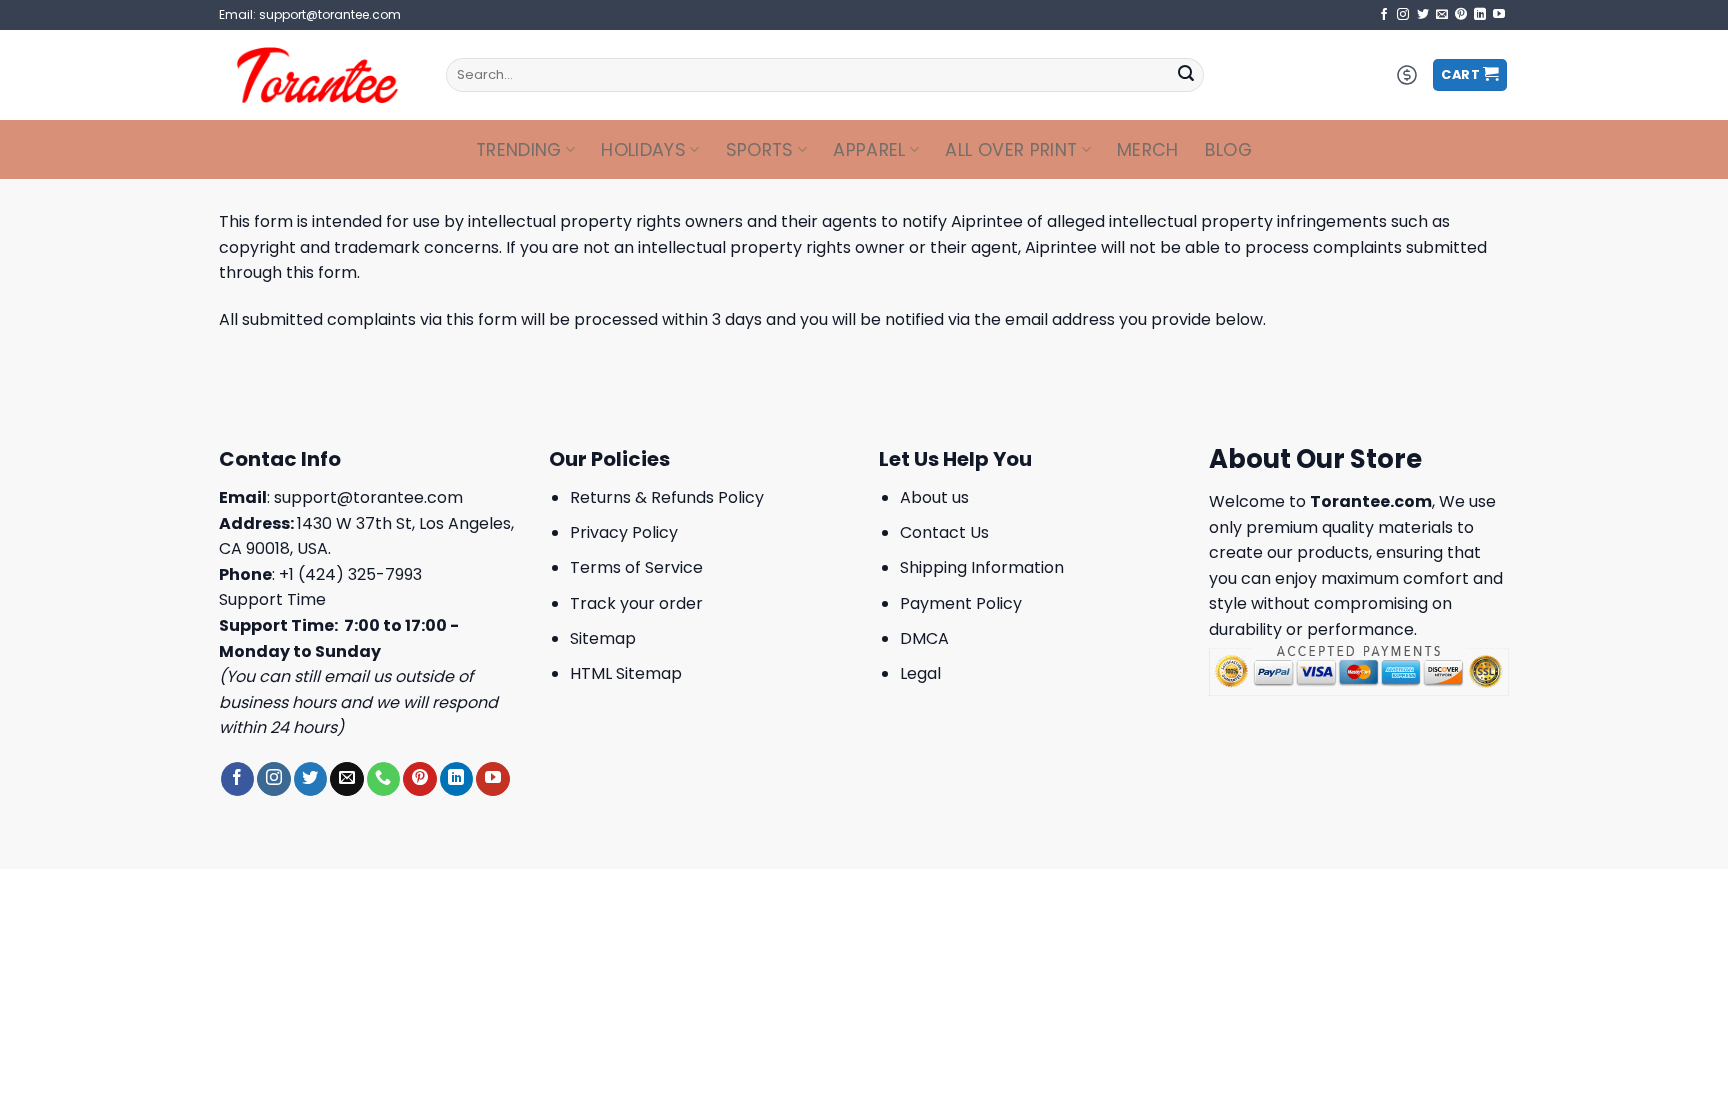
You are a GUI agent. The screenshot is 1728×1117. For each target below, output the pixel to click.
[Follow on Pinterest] (1461, 15)
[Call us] (383, 779)
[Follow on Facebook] (1384, 15)
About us (934, 497)
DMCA (924, 638)
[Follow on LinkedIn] (1480, 15)
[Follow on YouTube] (1499, 15)
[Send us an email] (1442, 15)
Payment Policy (961, 603)
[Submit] (1186, 75)
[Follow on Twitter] (1423, 15)
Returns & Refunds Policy (667, 497)
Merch (1148, 150)
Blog (1228, 150)
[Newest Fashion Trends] (317, 75)
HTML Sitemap (626, 673)
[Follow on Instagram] (1403, 15)
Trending (519, 150)
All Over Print (1011, 150)
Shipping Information (982, 567)
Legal (920, 673)
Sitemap (603, 638)
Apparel (869, 150)
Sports (760, 150)
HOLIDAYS (643, 150)
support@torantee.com (368, 497)
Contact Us (944, 532)
